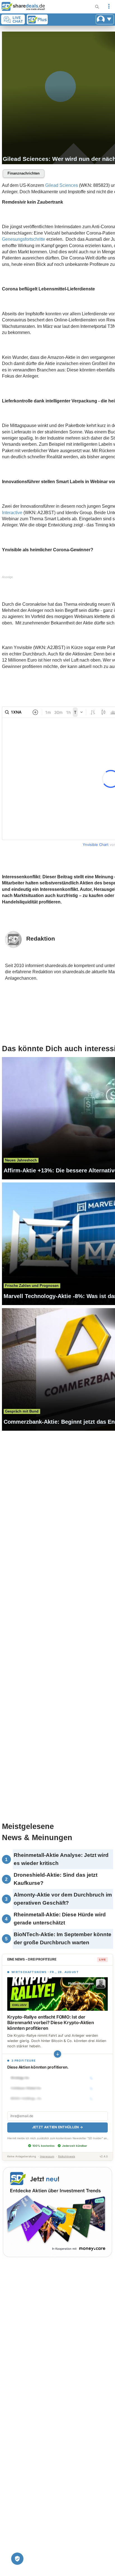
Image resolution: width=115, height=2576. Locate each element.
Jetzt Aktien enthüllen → (57, 2127)
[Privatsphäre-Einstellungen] (17, 2559)
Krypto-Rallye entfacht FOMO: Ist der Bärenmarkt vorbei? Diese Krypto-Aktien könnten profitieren (51, 2022)
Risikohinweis (67, 2156)
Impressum (47, 2156)
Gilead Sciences (62, 185)
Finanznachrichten (24, 173)
